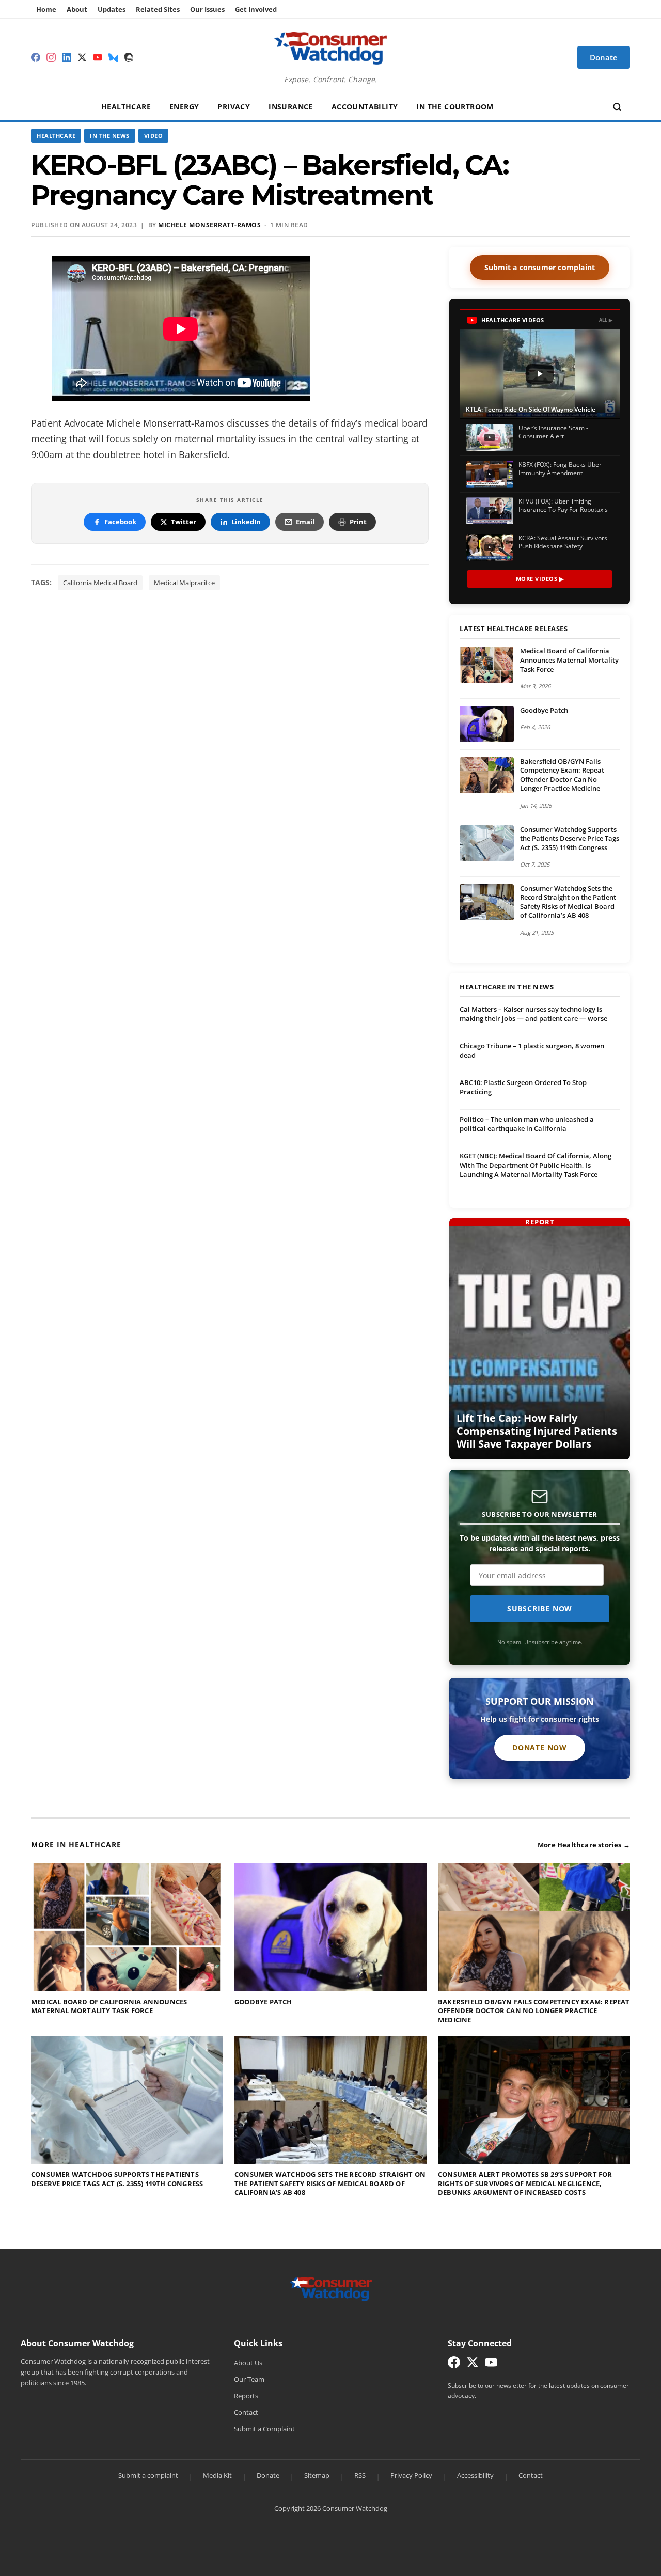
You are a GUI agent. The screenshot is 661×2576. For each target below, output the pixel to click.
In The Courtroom (455, 107)
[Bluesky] (113, 57)
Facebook (120, 522)
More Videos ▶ (540, 579)
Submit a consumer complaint (540, 267)
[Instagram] (51, 57)
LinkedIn (246, 522)
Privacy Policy (411, 2475)
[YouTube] (98, 57)
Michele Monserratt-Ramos (209, 225)
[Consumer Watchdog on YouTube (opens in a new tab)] (491, 2365)
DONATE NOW (540, 1747)
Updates (112, 9)
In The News (110, 136)
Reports (246, 2396)
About (77, 9)
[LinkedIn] (67, 57)
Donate (268, 2475)
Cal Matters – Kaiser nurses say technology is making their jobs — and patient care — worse (533, 1014)
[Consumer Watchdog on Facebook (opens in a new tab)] (454, 2365)
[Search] (617, 107)
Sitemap (317, 2475)
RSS (360, 2475)
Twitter (184, 522)
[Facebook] (36, 57)
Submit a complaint (148, 2475)
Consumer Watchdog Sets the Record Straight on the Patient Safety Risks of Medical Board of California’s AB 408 (568, 902)
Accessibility (475, 2475)
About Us (248, 2363)
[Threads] (129, 57)
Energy (184, 107)
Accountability (365, 107)
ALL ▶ (606, 320)
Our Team (249, 2379)
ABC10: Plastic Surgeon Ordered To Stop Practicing (523, 1087)
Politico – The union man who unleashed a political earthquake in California (527, 1124)
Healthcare (126, 107)
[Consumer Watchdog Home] (331, 2288)
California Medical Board (100, 583)
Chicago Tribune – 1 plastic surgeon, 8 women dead (532, 1050)
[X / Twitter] (82, 57)
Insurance (291, 107)
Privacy (234, 107)
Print (358, 522)
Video (154, 136)
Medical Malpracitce (184, 583)
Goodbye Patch (544, 710)
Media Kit (217, 2475)
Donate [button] (604, 57)
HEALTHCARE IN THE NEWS (507, 987)
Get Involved (256, 9)
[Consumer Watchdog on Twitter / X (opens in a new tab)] (473, 2365)
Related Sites (158, 9)
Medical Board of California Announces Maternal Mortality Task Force (569, 660)
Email (305, 522)
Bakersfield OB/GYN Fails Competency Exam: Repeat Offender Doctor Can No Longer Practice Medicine (562, 775)
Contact (246, 2412)
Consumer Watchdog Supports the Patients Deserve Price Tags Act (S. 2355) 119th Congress (570, 838)
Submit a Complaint (264, 2429)
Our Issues (207, 9)
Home (46, 9)
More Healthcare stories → (584, 1845)
